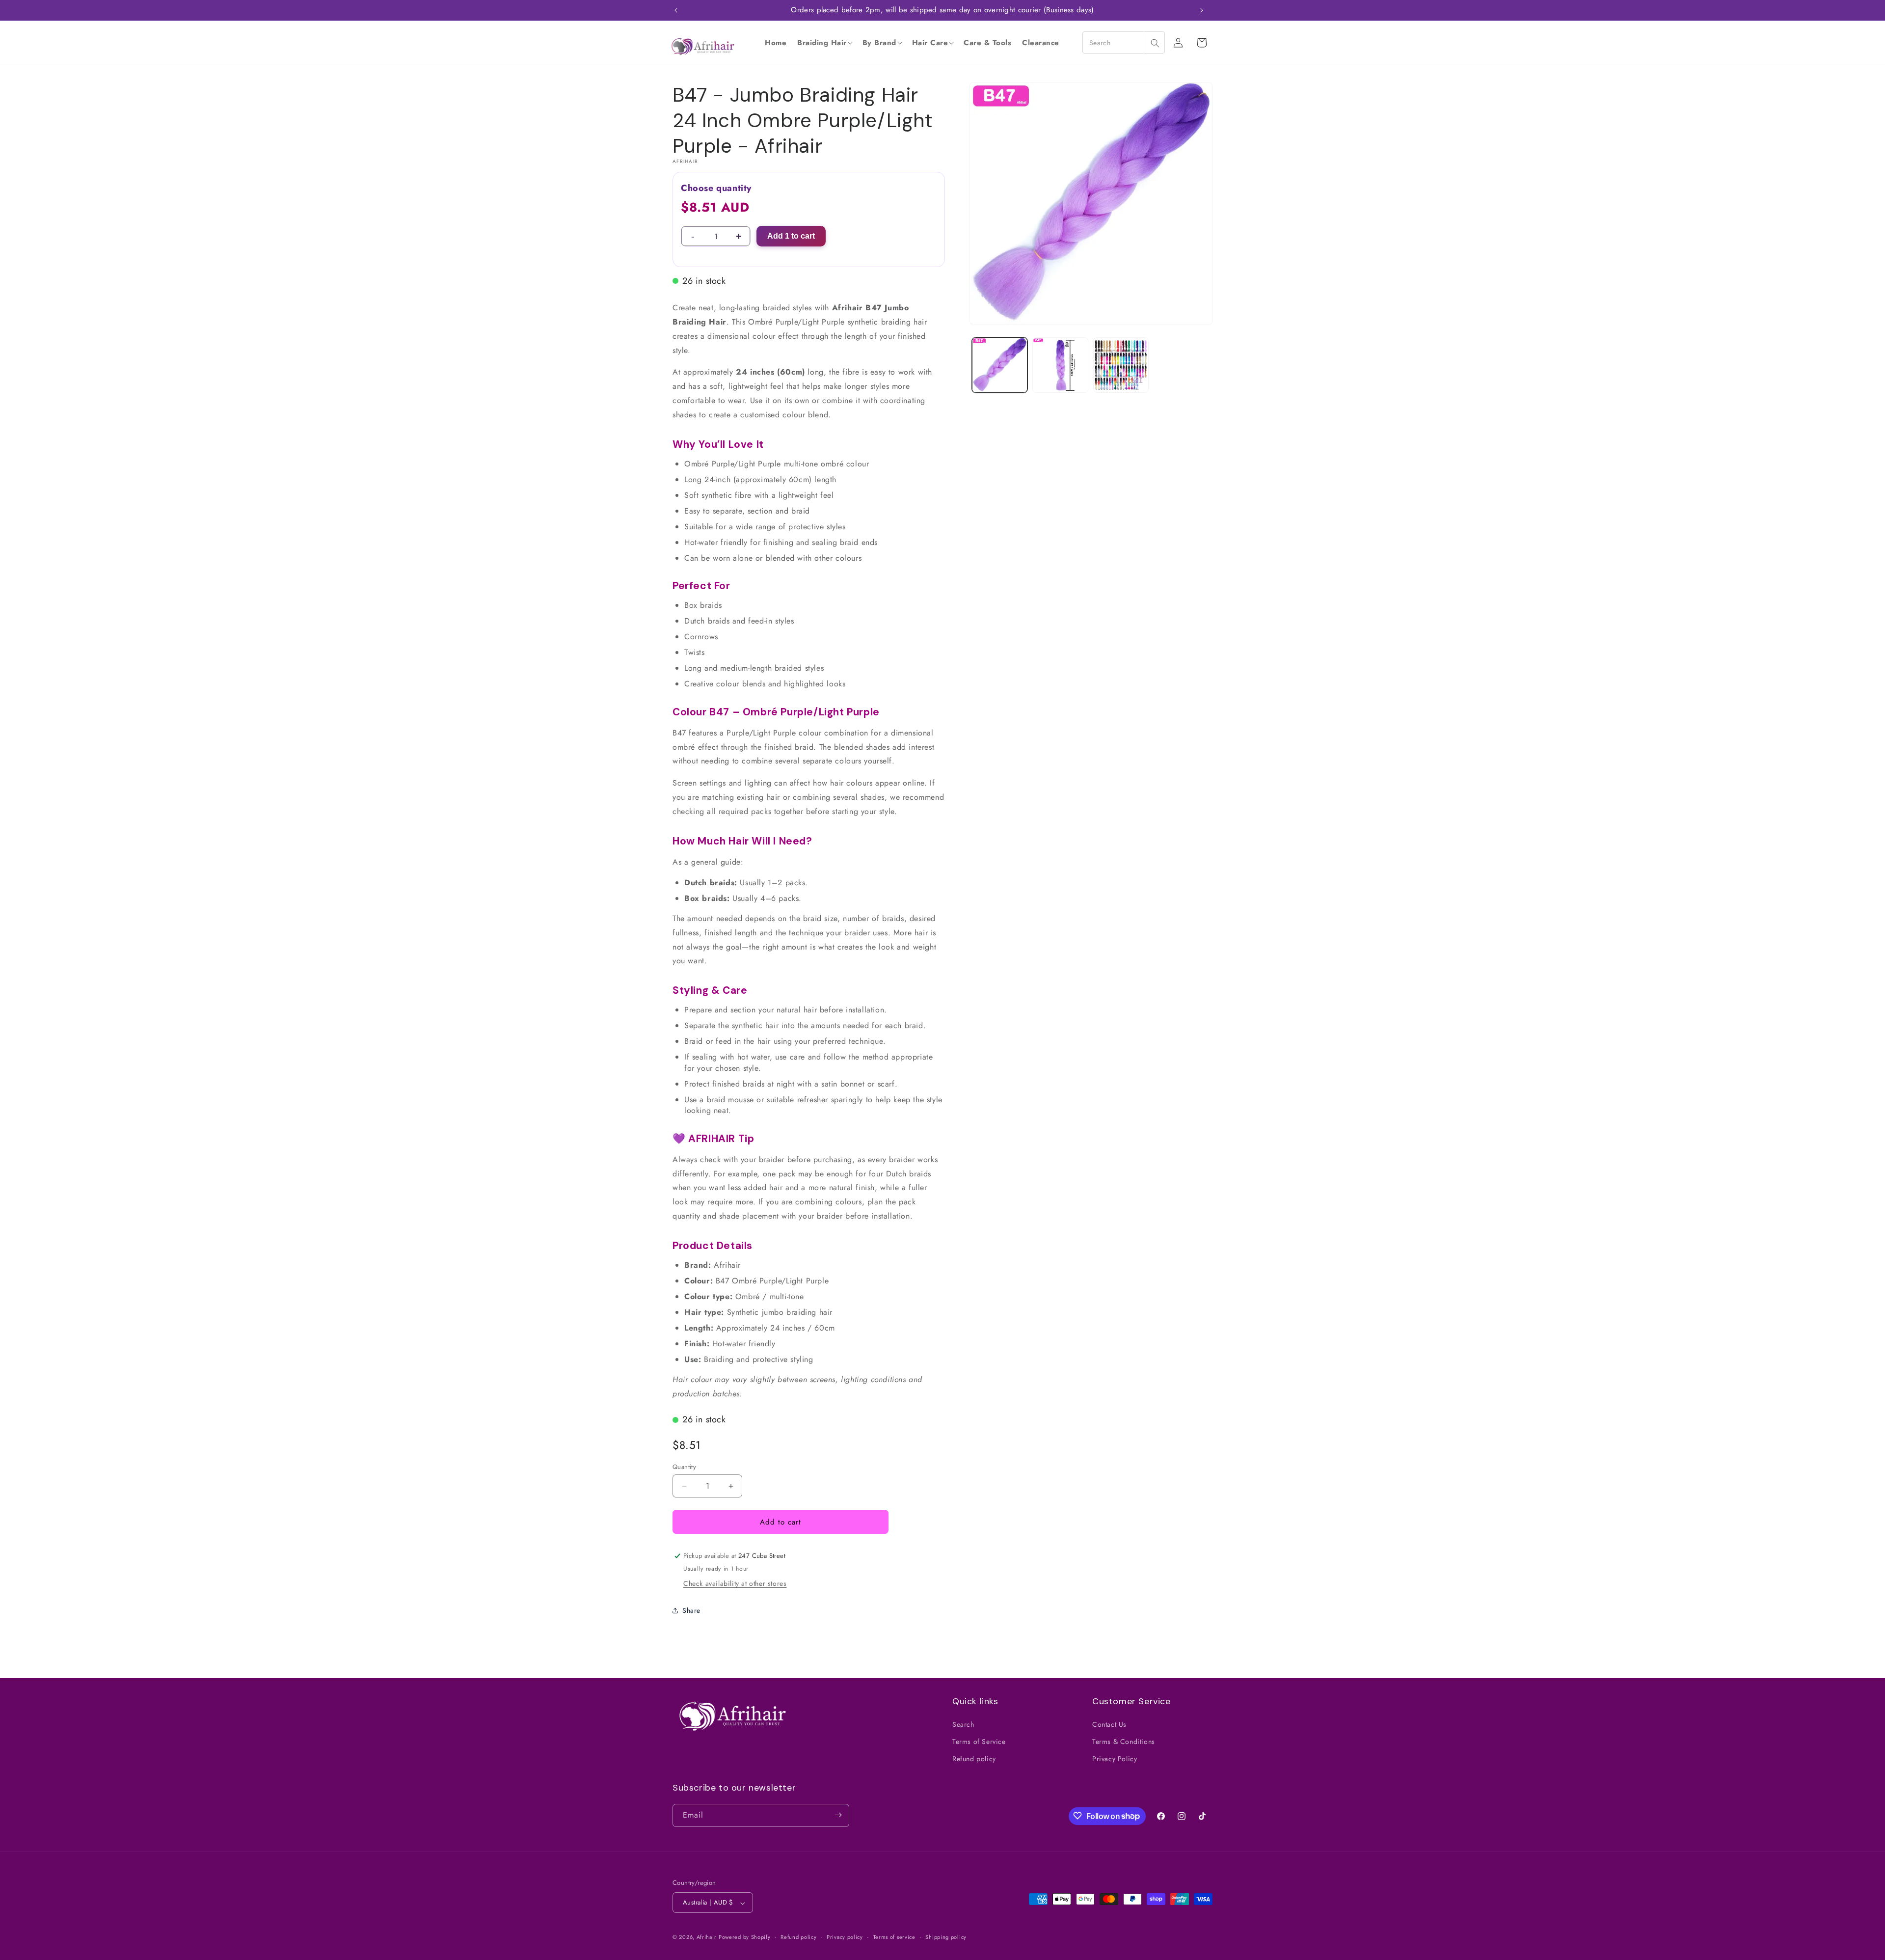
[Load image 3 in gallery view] (1121, 365)
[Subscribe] (838, 1815)
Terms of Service (979, 1741)
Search (963, 1724)
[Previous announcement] (676, 10)
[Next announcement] (1202, 10)
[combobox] (1124, 42)
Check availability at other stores (735, 1583)
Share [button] (691, 1610)
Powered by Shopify (745, 1937)
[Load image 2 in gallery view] (1060, 365)
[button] (824, 43)
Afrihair (707, 1937)
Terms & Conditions (1124, 1741)
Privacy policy (845, 1937)
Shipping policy (946, 1937)
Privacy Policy (1115, 1759)
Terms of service (894, 1937)
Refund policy (974, 1759)
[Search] (1155, 43)
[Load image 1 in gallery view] (1000, 365)
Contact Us (1109, 1724)
